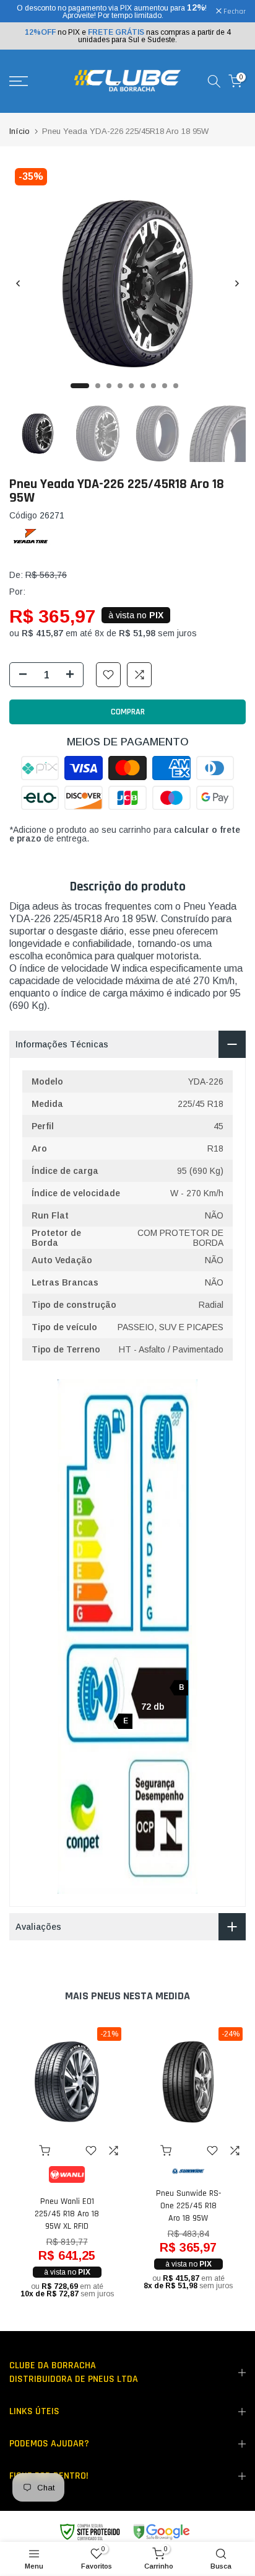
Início (19, 131)
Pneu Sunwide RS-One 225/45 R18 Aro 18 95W (188, 2206)
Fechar (234, 12)
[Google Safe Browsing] (124, 2532)
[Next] (236, 283)
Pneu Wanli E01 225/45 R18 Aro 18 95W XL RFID (67, 2214)
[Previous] (19, 283)
